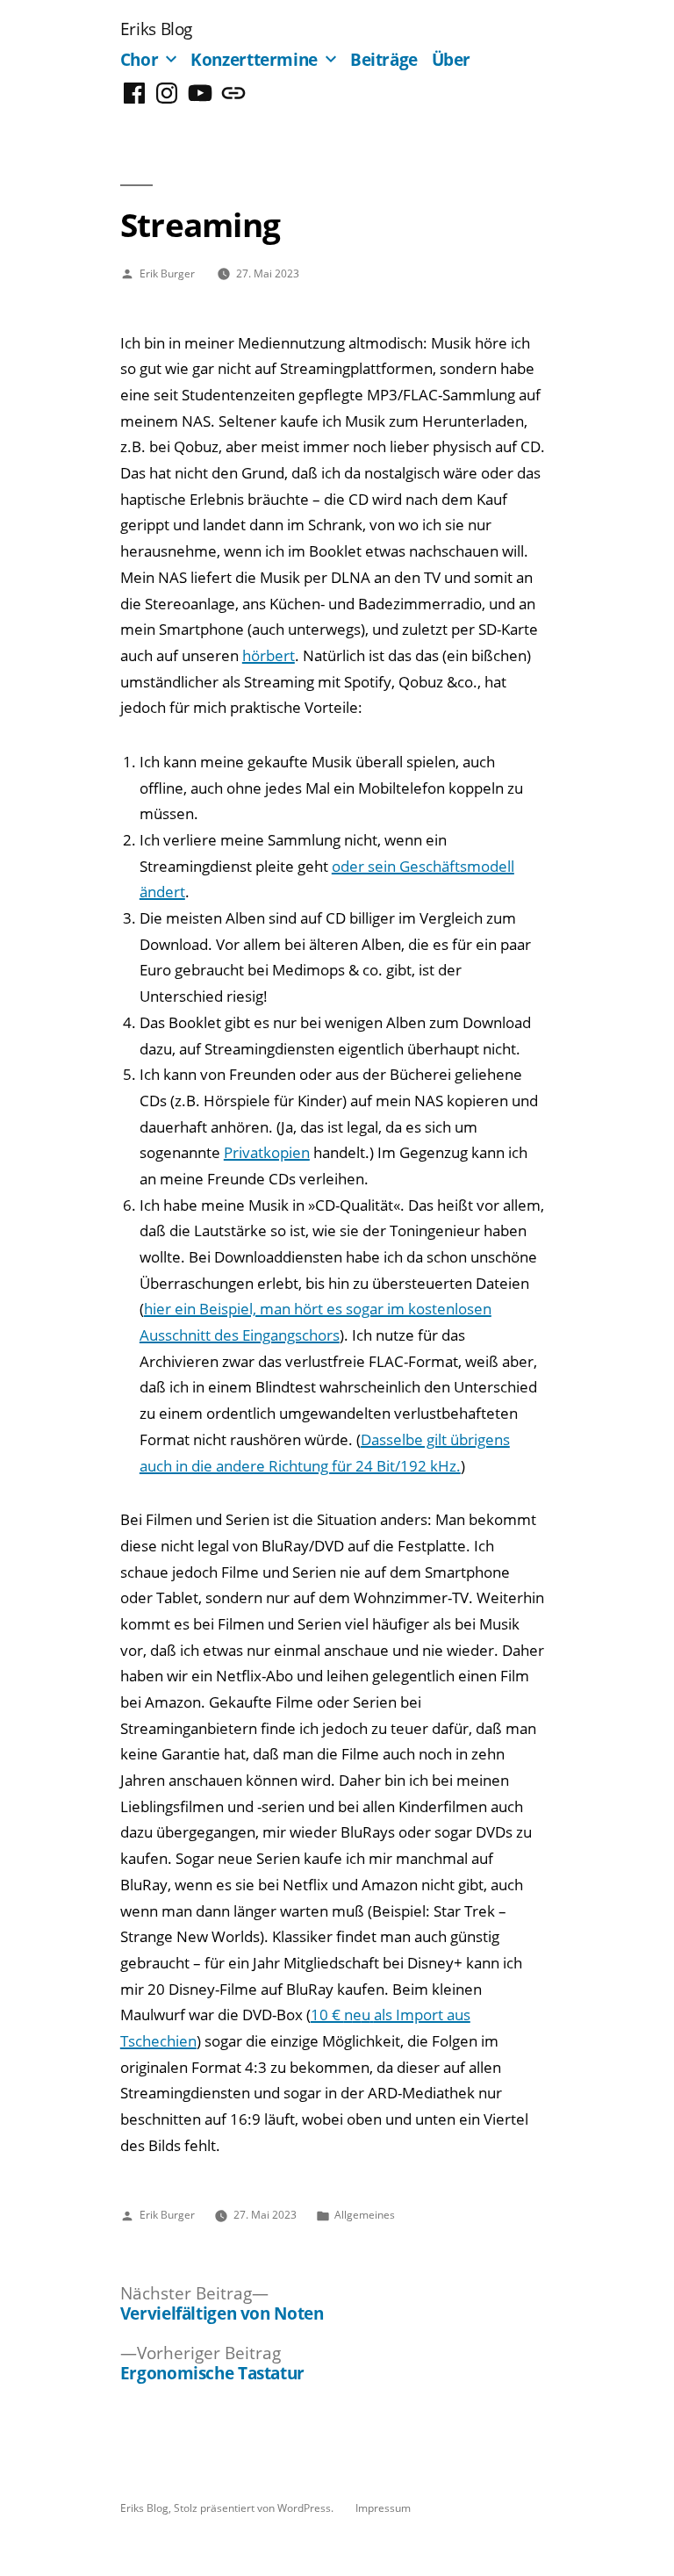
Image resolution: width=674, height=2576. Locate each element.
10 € (327, 2015)
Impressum (383, 2508)
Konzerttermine (254, 59)
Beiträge (384, 59)
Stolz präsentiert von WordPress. (255, 2508)
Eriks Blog (156, 29)
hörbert (269, 655)
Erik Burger (167, 273)
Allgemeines (365, 2214)
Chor (140, 59)
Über (452, 59)
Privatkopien (267, 1152)
